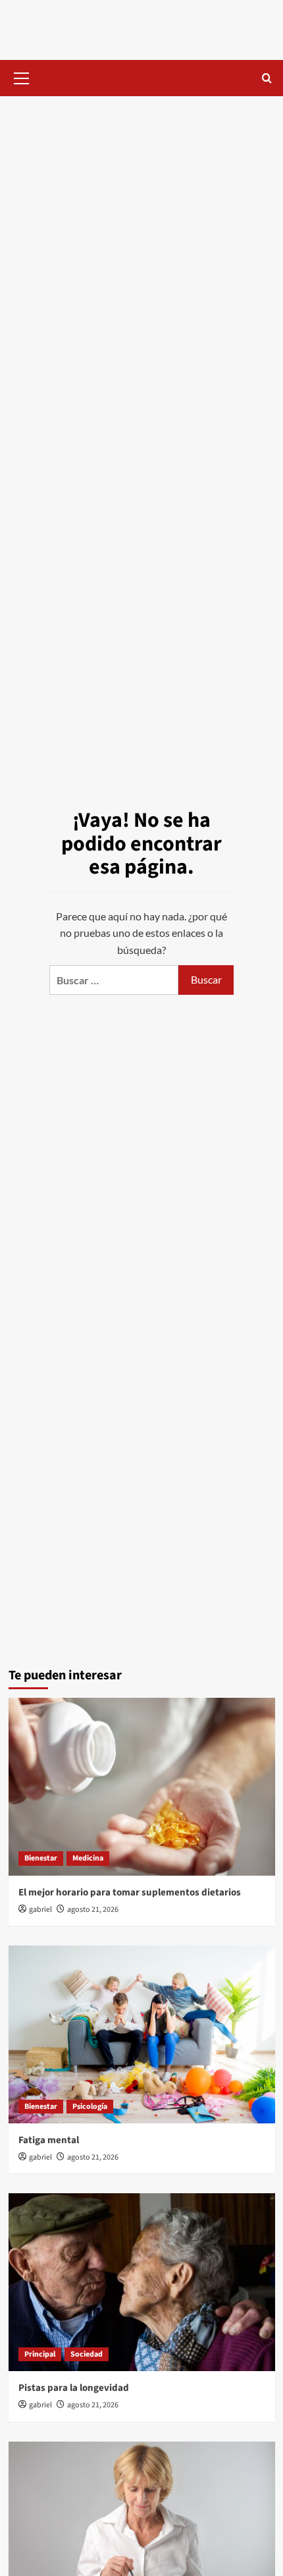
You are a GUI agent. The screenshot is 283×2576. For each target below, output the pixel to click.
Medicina (88, 1858)
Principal (40, 2354)
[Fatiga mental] (142, 2034)
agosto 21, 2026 (93, 1910)
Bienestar (41, 1858)
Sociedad (87, 2354)
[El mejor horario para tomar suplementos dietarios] (142, 1787)
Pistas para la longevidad (74, 2388)
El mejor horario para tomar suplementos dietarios (130, 1892)
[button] (22, 76)
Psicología (90, 2107)
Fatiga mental (49, 2140)
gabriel (40, 1910)
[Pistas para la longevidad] (142, 2282)
